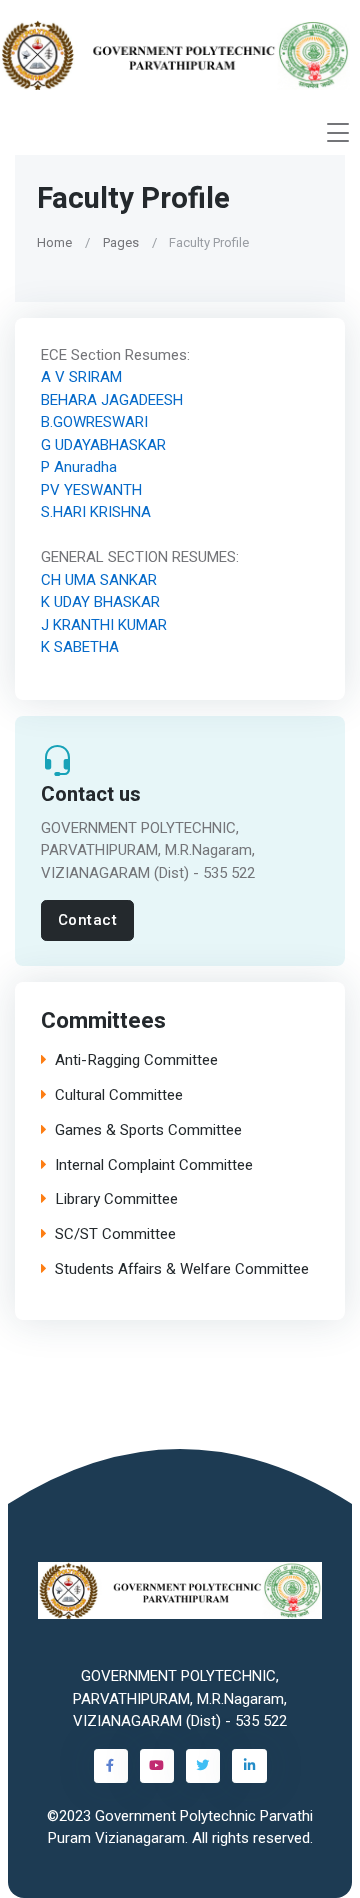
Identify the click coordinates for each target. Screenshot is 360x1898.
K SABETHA (80, 647)
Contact (88, 920)
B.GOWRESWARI (94, 422)
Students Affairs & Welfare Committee (182, 1269)
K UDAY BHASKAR (100, 602)
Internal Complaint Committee (154, 1165)
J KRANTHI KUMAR (104, 625)
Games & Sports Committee (148, 1130)
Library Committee (116, 1200)
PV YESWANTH (91, 490)
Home (54, 242)
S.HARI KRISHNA (96, 512)
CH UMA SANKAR (99, 580)
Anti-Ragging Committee (136, 1061)
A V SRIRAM (81, 377)
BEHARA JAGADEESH (112, 400)
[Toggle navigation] (338, 132)
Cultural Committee (119, 1096)
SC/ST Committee (115, 1235)
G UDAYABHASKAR (103, 445)
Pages (121, 242)
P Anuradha (79, 467)
